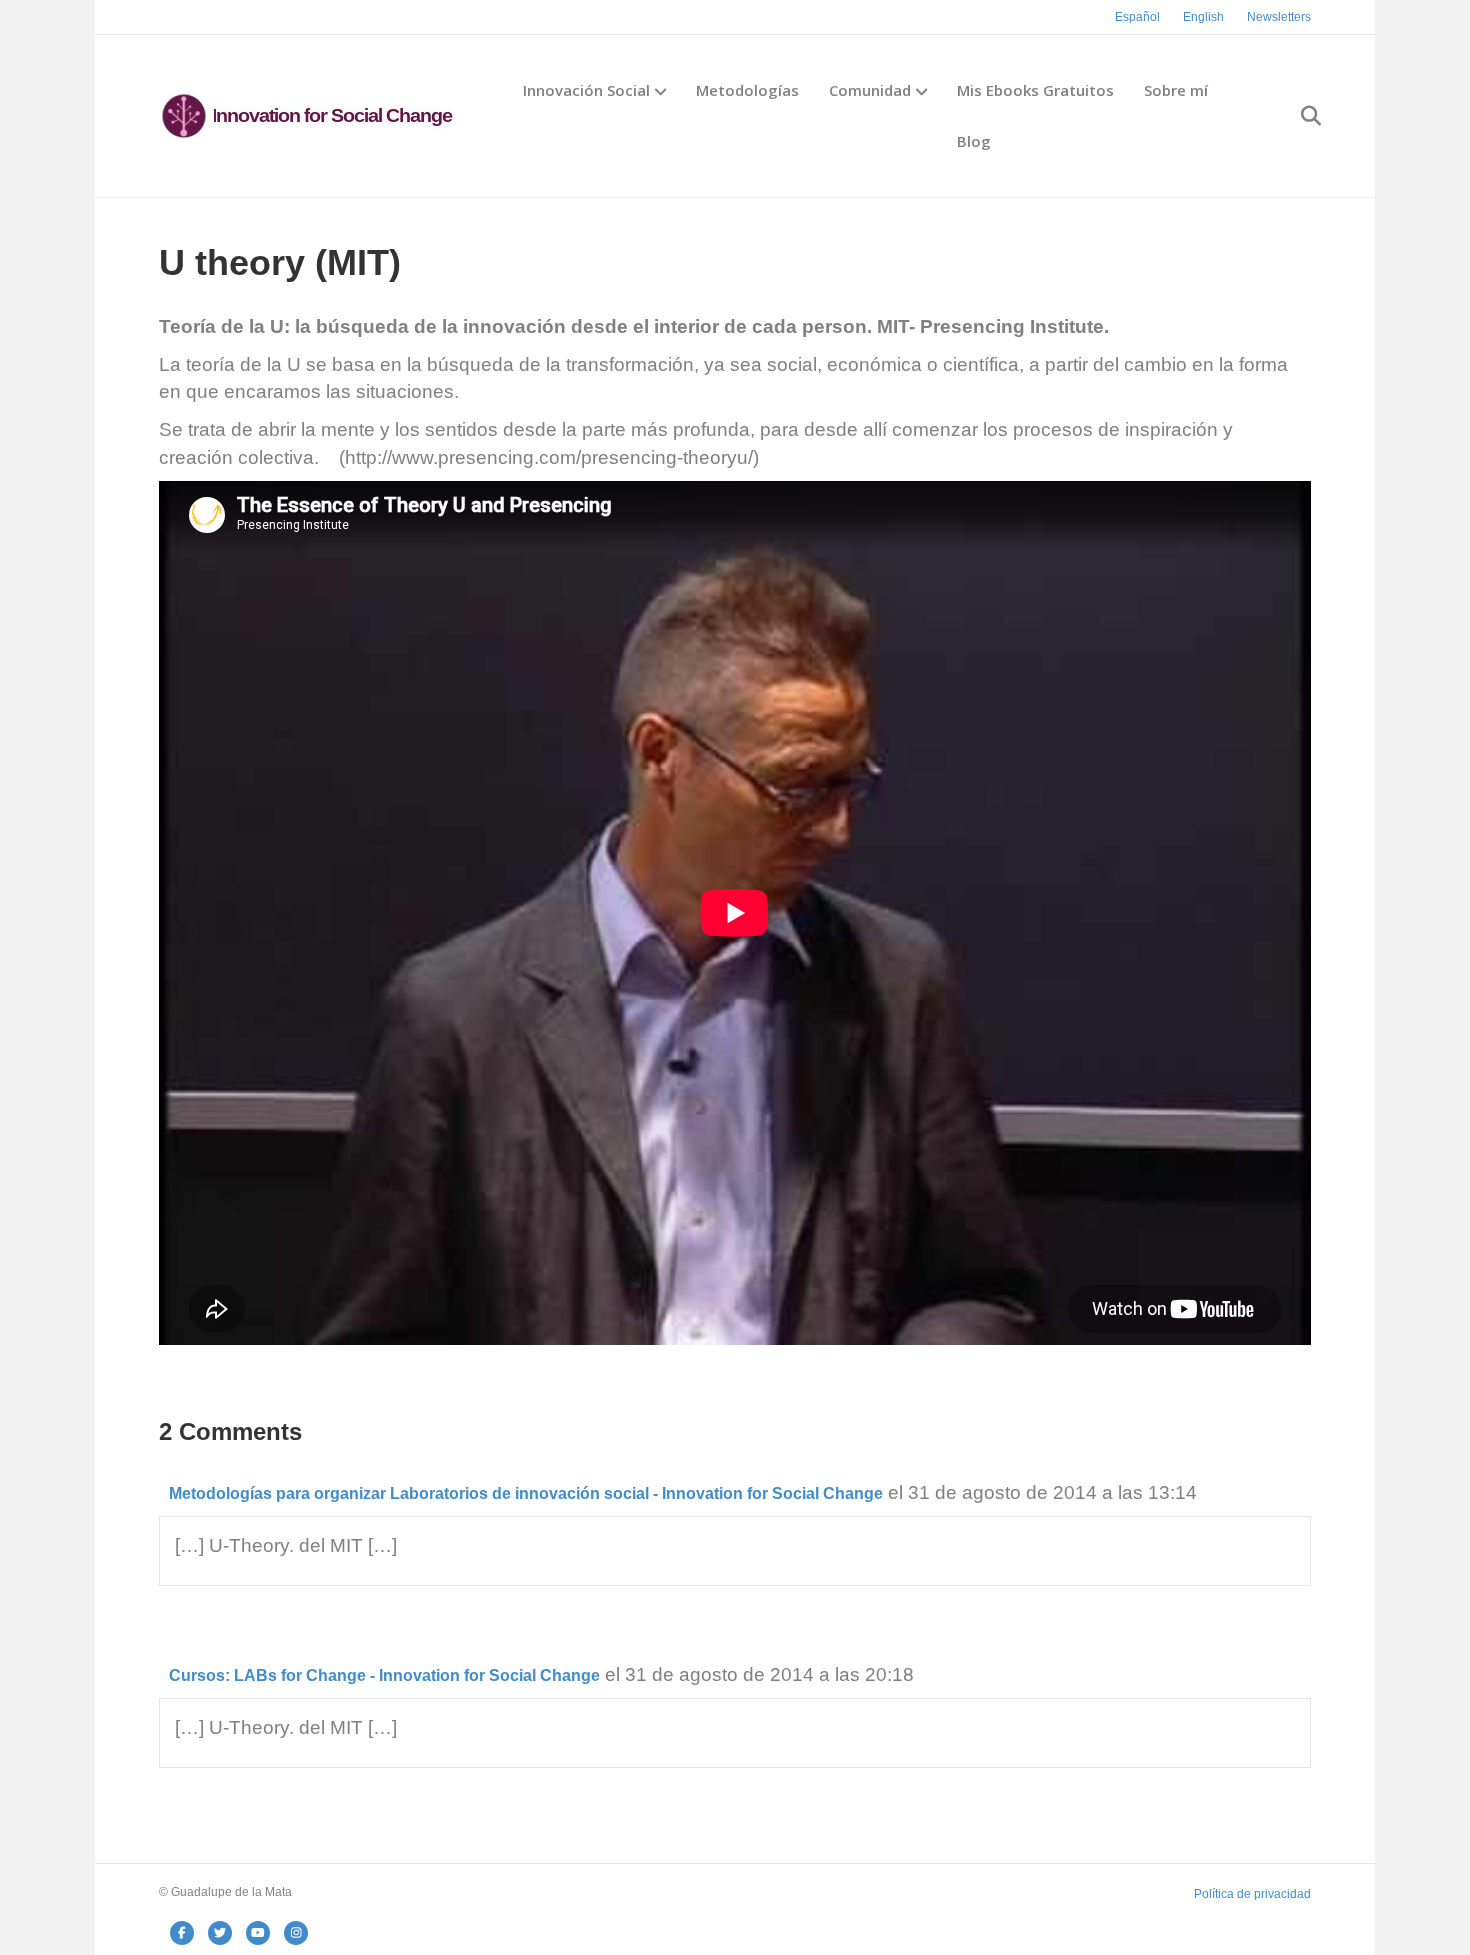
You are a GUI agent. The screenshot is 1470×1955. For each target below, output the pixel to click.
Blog (974, 141)
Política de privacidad (1252, 1894)
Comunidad (870, 90)
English (1203, 17)
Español (1137, 17)
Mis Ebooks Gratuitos (1035, 90)
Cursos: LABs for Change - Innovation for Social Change (384, 1675)
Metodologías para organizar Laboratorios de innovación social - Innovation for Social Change (526, 1493)
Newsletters (1279, 17)
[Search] (1298, 116)
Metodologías (747, 90)
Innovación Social (586, 90)
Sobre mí (1176, 90)
